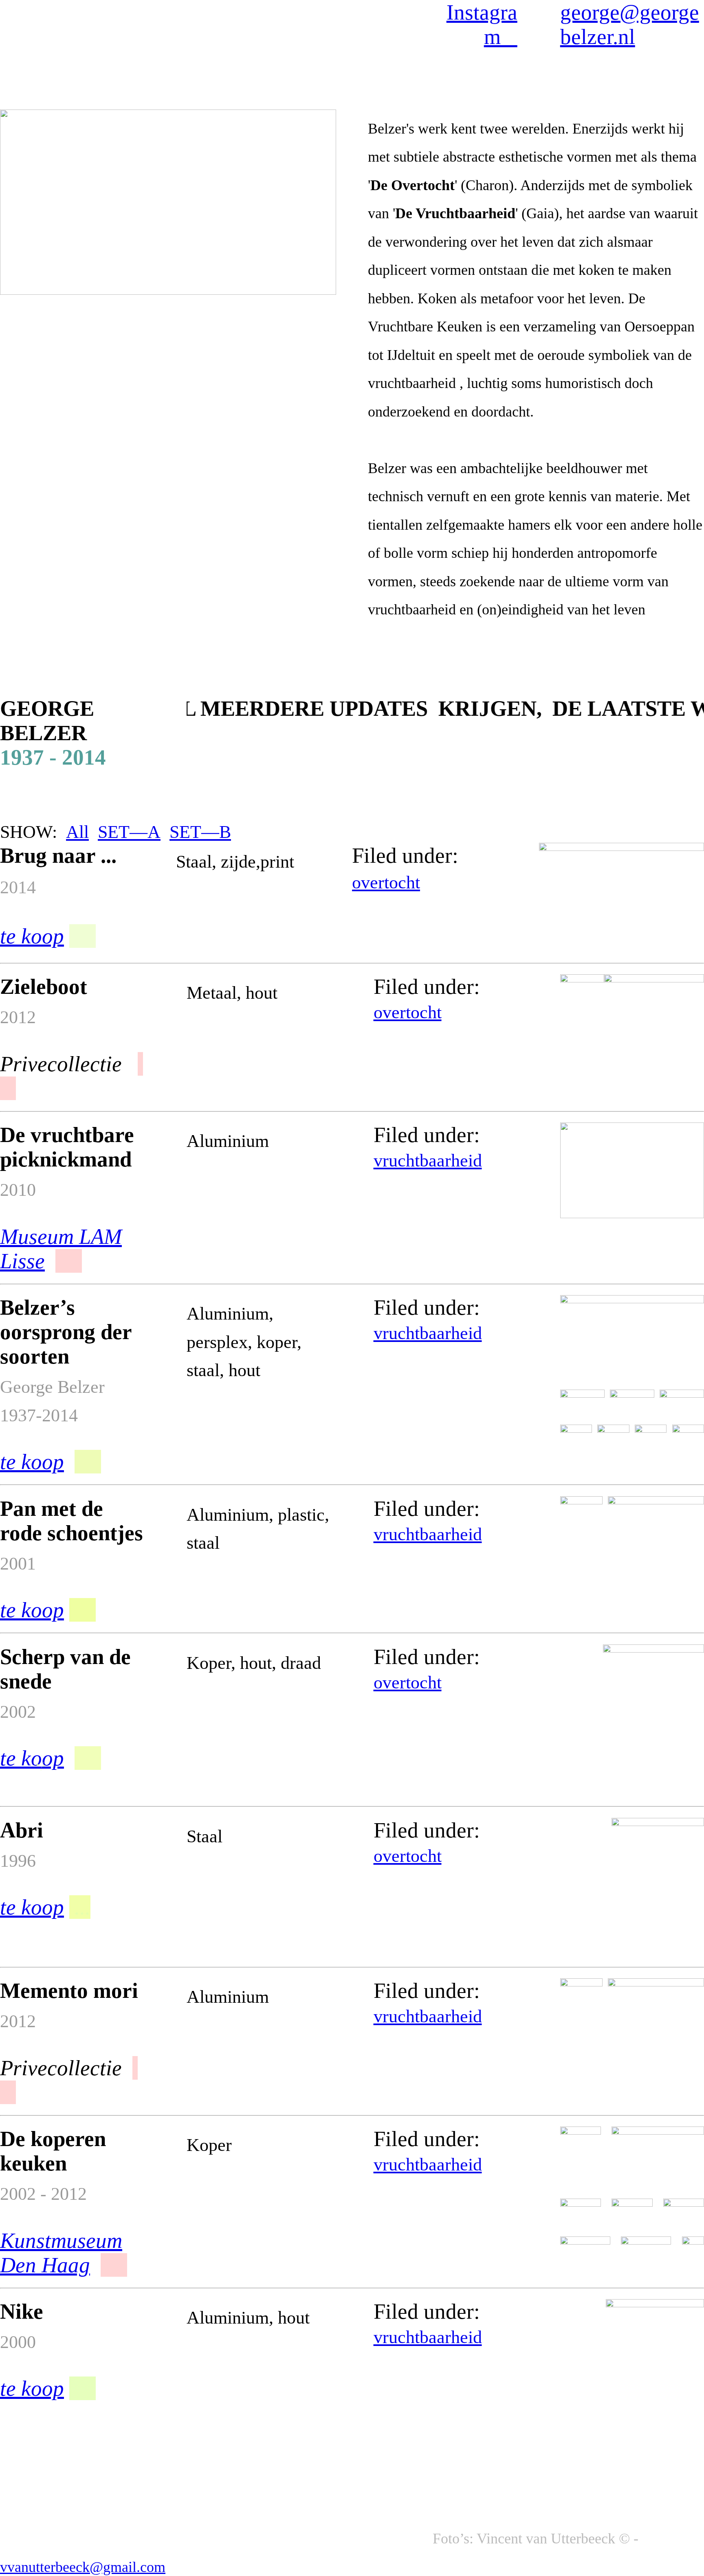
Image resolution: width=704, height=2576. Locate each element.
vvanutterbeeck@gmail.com (83, 2567)
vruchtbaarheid (428, 1160)
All (77, 832)
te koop (32, 1758)
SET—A (129, 832)
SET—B (200, 832)
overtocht (386, 882)
